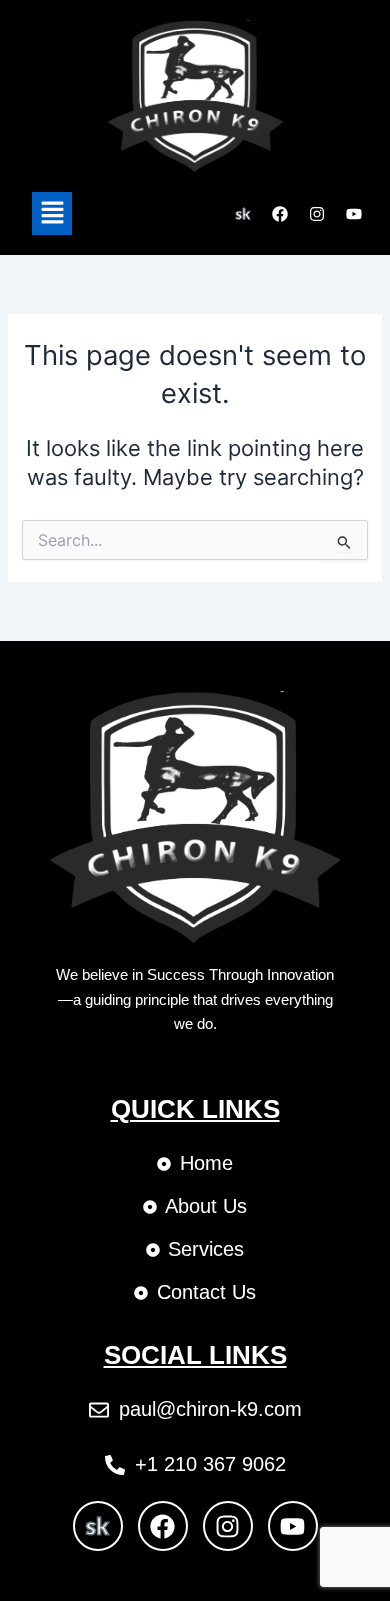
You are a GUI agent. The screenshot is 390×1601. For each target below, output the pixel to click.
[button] (52, 213)
